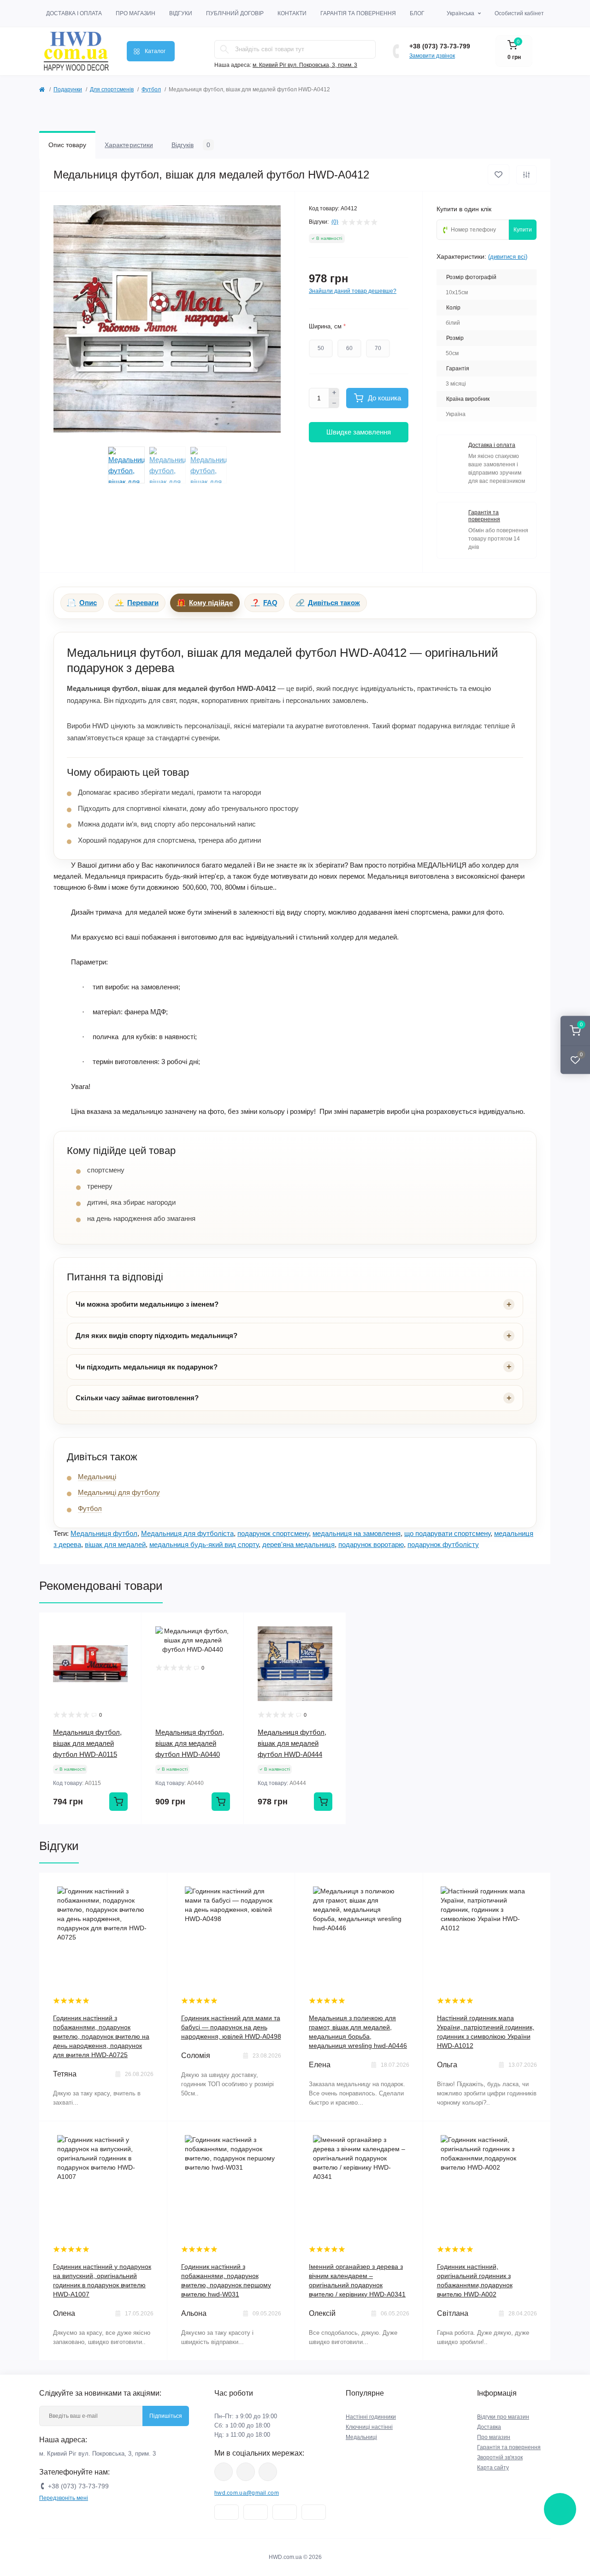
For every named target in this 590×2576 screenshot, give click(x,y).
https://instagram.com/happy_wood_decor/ (224, 2472)
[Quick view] (128, 1626)
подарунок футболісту (443, 1544)
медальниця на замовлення (357, 1533)
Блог (417, 13)
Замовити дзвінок (432, 56)
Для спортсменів (112, 89)
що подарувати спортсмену (447, 1533)
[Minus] (334, 403)
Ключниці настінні (369, 2427)
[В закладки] (499, 175)
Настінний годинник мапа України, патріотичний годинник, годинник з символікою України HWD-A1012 (486, 2032)
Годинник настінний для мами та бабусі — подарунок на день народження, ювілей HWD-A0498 (231, 2027)
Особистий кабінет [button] (519, 13)
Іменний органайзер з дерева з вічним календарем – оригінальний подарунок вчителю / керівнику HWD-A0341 (357, 2280)
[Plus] (334, 393)
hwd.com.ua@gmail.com (247, 2493)
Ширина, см (327, 326)
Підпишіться (166, 2416)
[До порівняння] (526, 175)
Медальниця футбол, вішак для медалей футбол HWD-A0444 (292, 1743)
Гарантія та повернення (358, 13)
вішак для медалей (115, 1544)
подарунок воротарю (371, 1544)
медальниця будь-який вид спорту (204, 1544)
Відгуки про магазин (503, 2417)
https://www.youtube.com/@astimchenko (246, 2472)
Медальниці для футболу (119, 1492)
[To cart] (118, 1802)
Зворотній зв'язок (500, 2457)
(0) (335, 222)
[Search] (224, 49)
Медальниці (97, 1477)
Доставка (489, 2427)
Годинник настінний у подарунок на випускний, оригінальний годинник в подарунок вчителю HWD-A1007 (102, 2280)
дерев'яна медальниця (298, 1544)
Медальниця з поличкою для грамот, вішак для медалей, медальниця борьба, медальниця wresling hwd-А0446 (358, 2032)
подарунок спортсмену (273, 1533)
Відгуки (181, 13)
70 (378, 348)
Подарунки (68, 89)
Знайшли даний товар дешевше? (353, 291)
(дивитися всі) (508, 257)
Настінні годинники (371, 2417)
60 (349, 348)
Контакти (292, 13)
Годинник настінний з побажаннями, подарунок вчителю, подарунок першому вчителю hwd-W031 (226, 2280)
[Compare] (128, 1661)
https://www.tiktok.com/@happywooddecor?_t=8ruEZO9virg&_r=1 (268, 2472)
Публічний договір (235, 13)
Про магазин (136, 13)
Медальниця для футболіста (187, 1533)
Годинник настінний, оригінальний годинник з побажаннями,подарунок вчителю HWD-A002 (475, 2280)
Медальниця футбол (104, 1533)
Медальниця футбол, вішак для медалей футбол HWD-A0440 (190, 1743)
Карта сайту (493, 2468)
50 (321, 348)
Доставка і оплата (74, 13)
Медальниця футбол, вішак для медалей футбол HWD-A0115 (87, 1743)
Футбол (151, 89)
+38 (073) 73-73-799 (440, 46)
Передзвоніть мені (64, 2498)
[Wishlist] (128, 1644)
